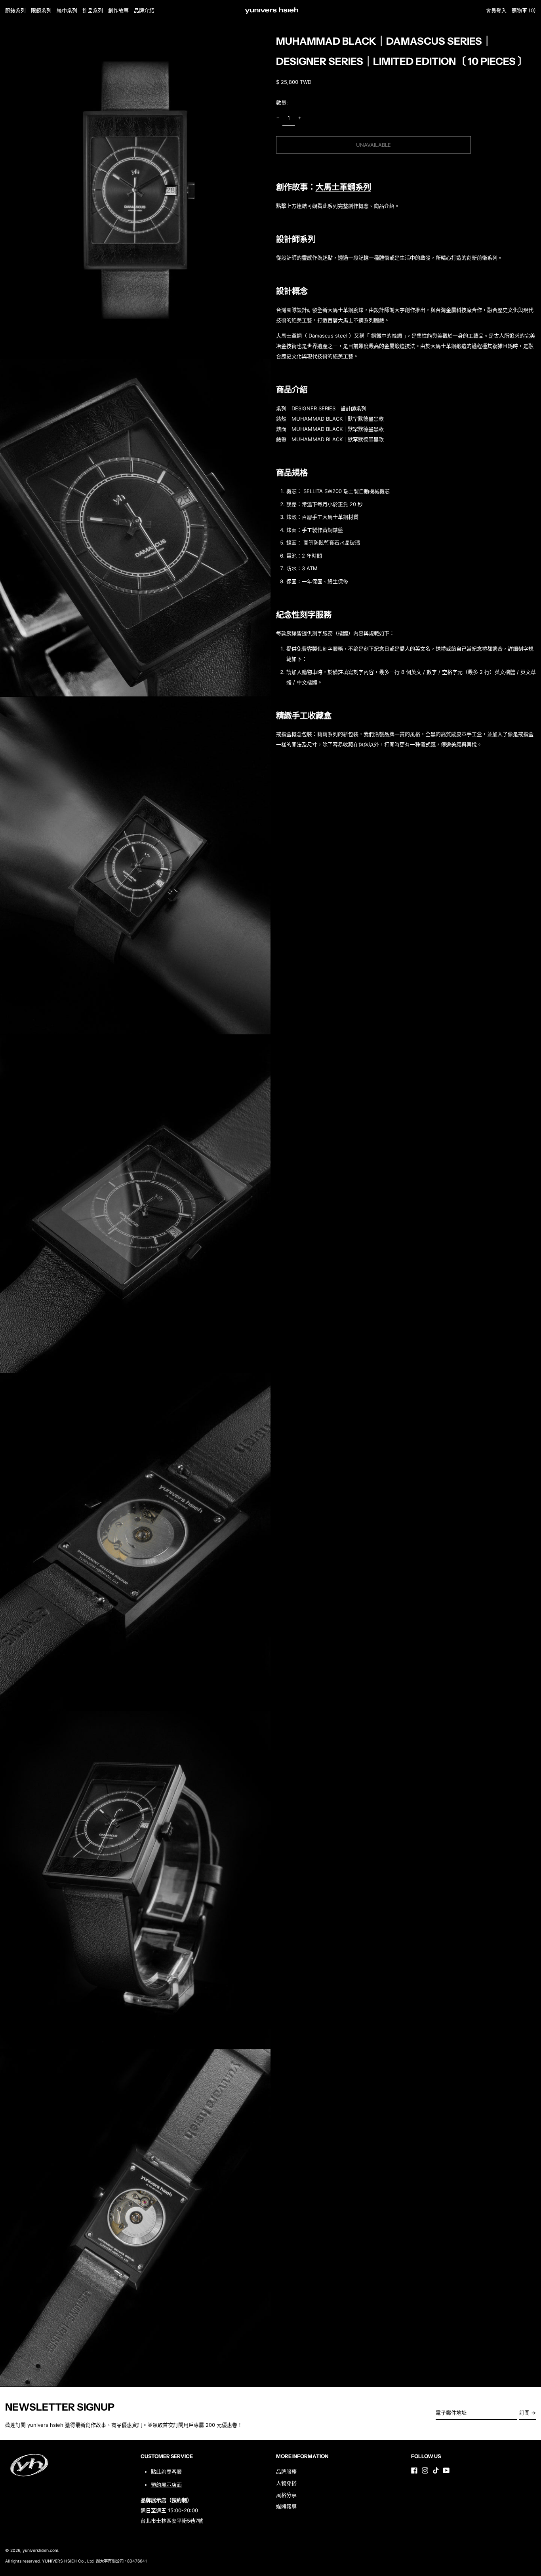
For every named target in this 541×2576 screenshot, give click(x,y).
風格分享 (286, 2495)
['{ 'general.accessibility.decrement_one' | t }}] (278, 118)
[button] (524, 10)
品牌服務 (286, 2472)
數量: (282, 102)
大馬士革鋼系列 (343, 187)
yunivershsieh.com (40, 2550)
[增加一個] (300, 118)
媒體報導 (286, 2506)
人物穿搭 (286, 2483)
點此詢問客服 (166, 2472)
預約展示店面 (166, 2485)
